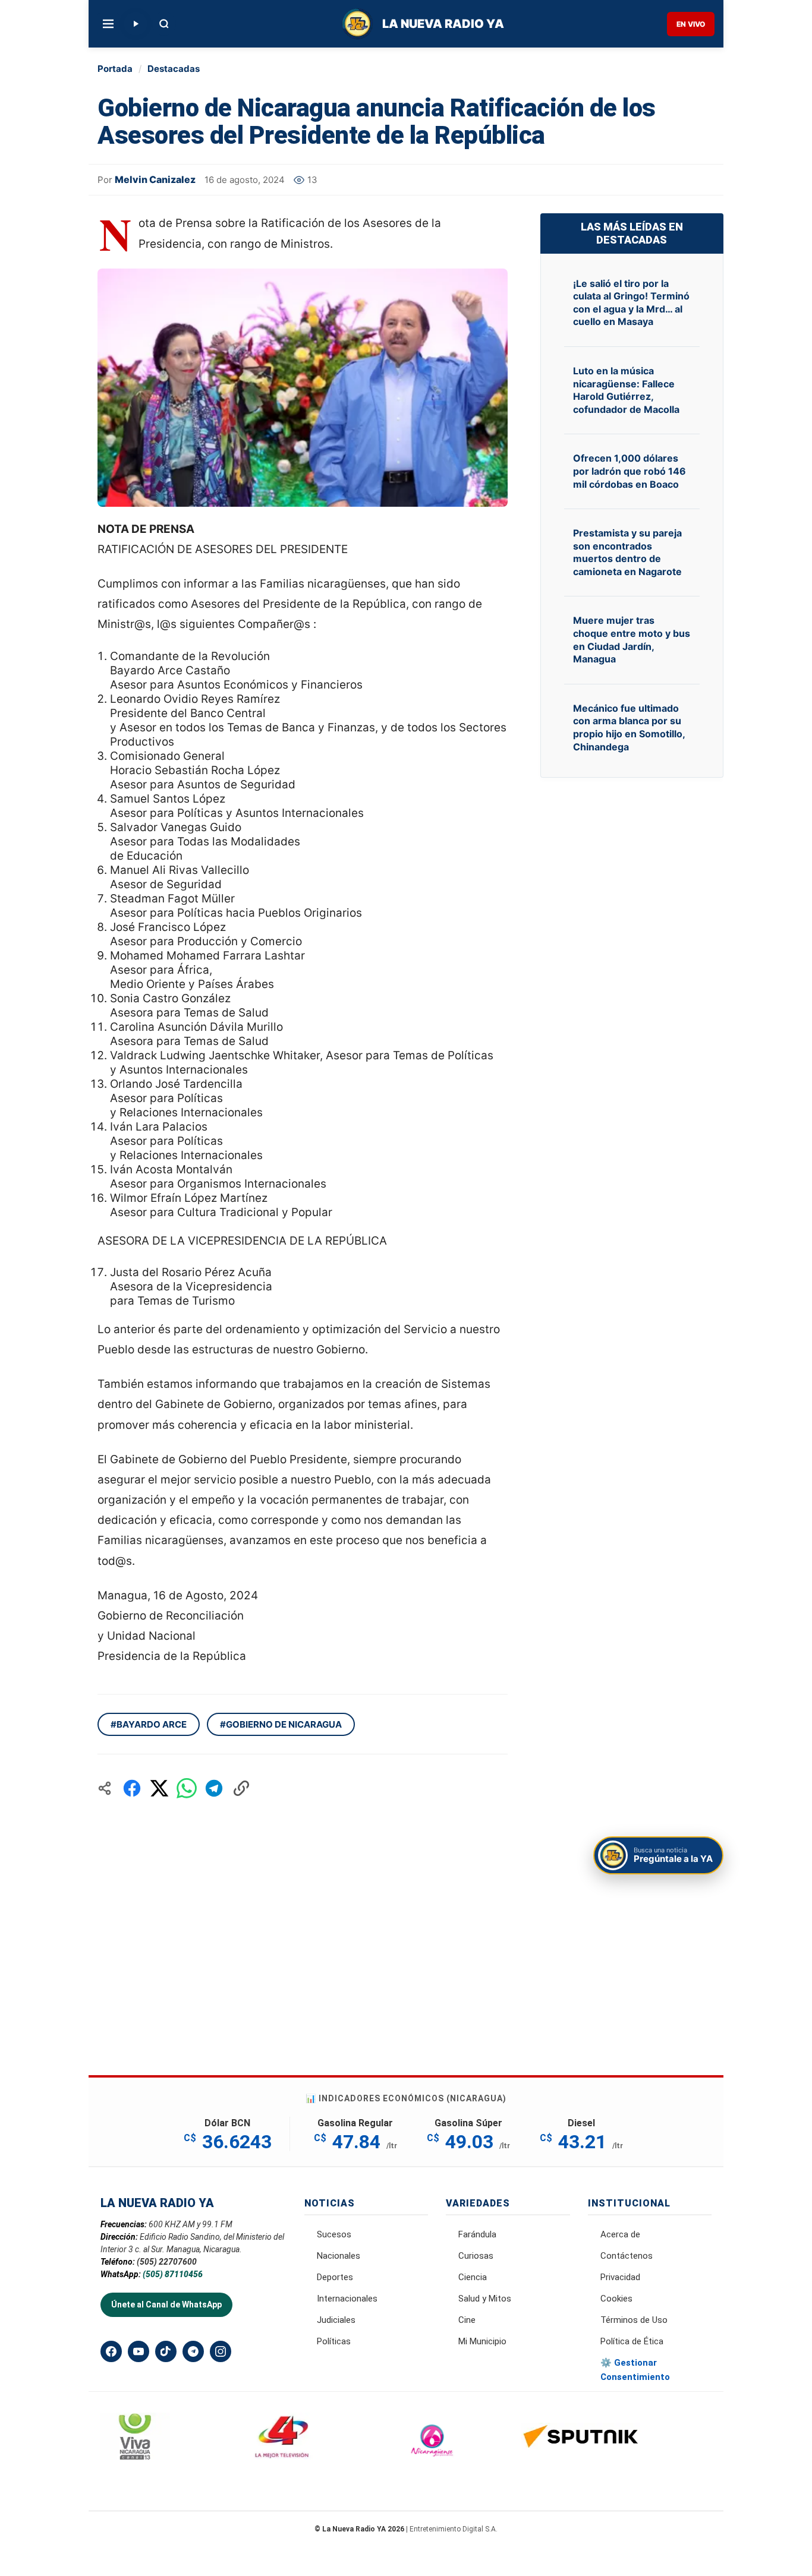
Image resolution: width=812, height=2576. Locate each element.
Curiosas (476, 2256)
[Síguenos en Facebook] (111, 2351)
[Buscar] (164, 24)
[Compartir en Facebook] (132, 1788)
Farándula (477, 2234)
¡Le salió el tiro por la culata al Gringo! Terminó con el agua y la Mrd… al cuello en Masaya (631, 303)
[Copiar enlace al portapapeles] (241, 1788)
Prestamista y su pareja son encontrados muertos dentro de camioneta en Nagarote (627, 552)
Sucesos (334, 2234)
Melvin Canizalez (155, 179)
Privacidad (620, 2277)
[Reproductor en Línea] (136, 24)
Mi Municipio (482, 2341)
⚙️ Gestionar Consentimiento (635, 2370)
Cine (467, 2320)
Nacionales (339, 2256)
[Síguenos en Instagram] (221, 2351)
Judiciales (336, 2320)
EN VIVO (691, 24)
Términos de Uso (634, 2320)
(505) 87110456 (173, 2274)
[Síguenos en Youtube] (139, 2351)
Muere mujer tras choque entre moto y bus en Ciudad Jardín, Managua (632, 640)
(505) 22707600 (167, 2262)
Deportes (335, 2277)
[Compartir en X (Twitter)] (159, 1788)
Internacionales (347, 2299)
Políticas (334, 2341)
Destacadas (174, 69)
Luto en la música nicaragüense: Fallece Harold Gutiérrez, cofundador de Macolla (626, 390)
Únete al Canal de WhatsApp (166, 2304)
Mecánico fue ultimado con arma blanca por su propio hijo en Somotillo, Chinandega (629, 727)
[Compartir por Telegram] (214, 1788)
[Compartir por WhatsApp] (187, 1788)
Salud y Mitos (485, 2299)
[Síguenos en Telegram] (193, 2351)
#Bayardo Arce (149, 1724)
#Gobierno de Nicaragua (281, 1724)
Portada (115, 69)
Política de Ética (632, 2341)
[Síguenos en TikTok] (166, 2351)
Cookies (616, 2299)
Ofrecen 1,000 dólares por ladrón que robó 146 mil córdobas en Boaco (630, 471)
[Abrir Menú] (108, 24)
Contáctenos (627, 2256)
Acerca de (620, 2234)
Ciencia (473, 2277)
